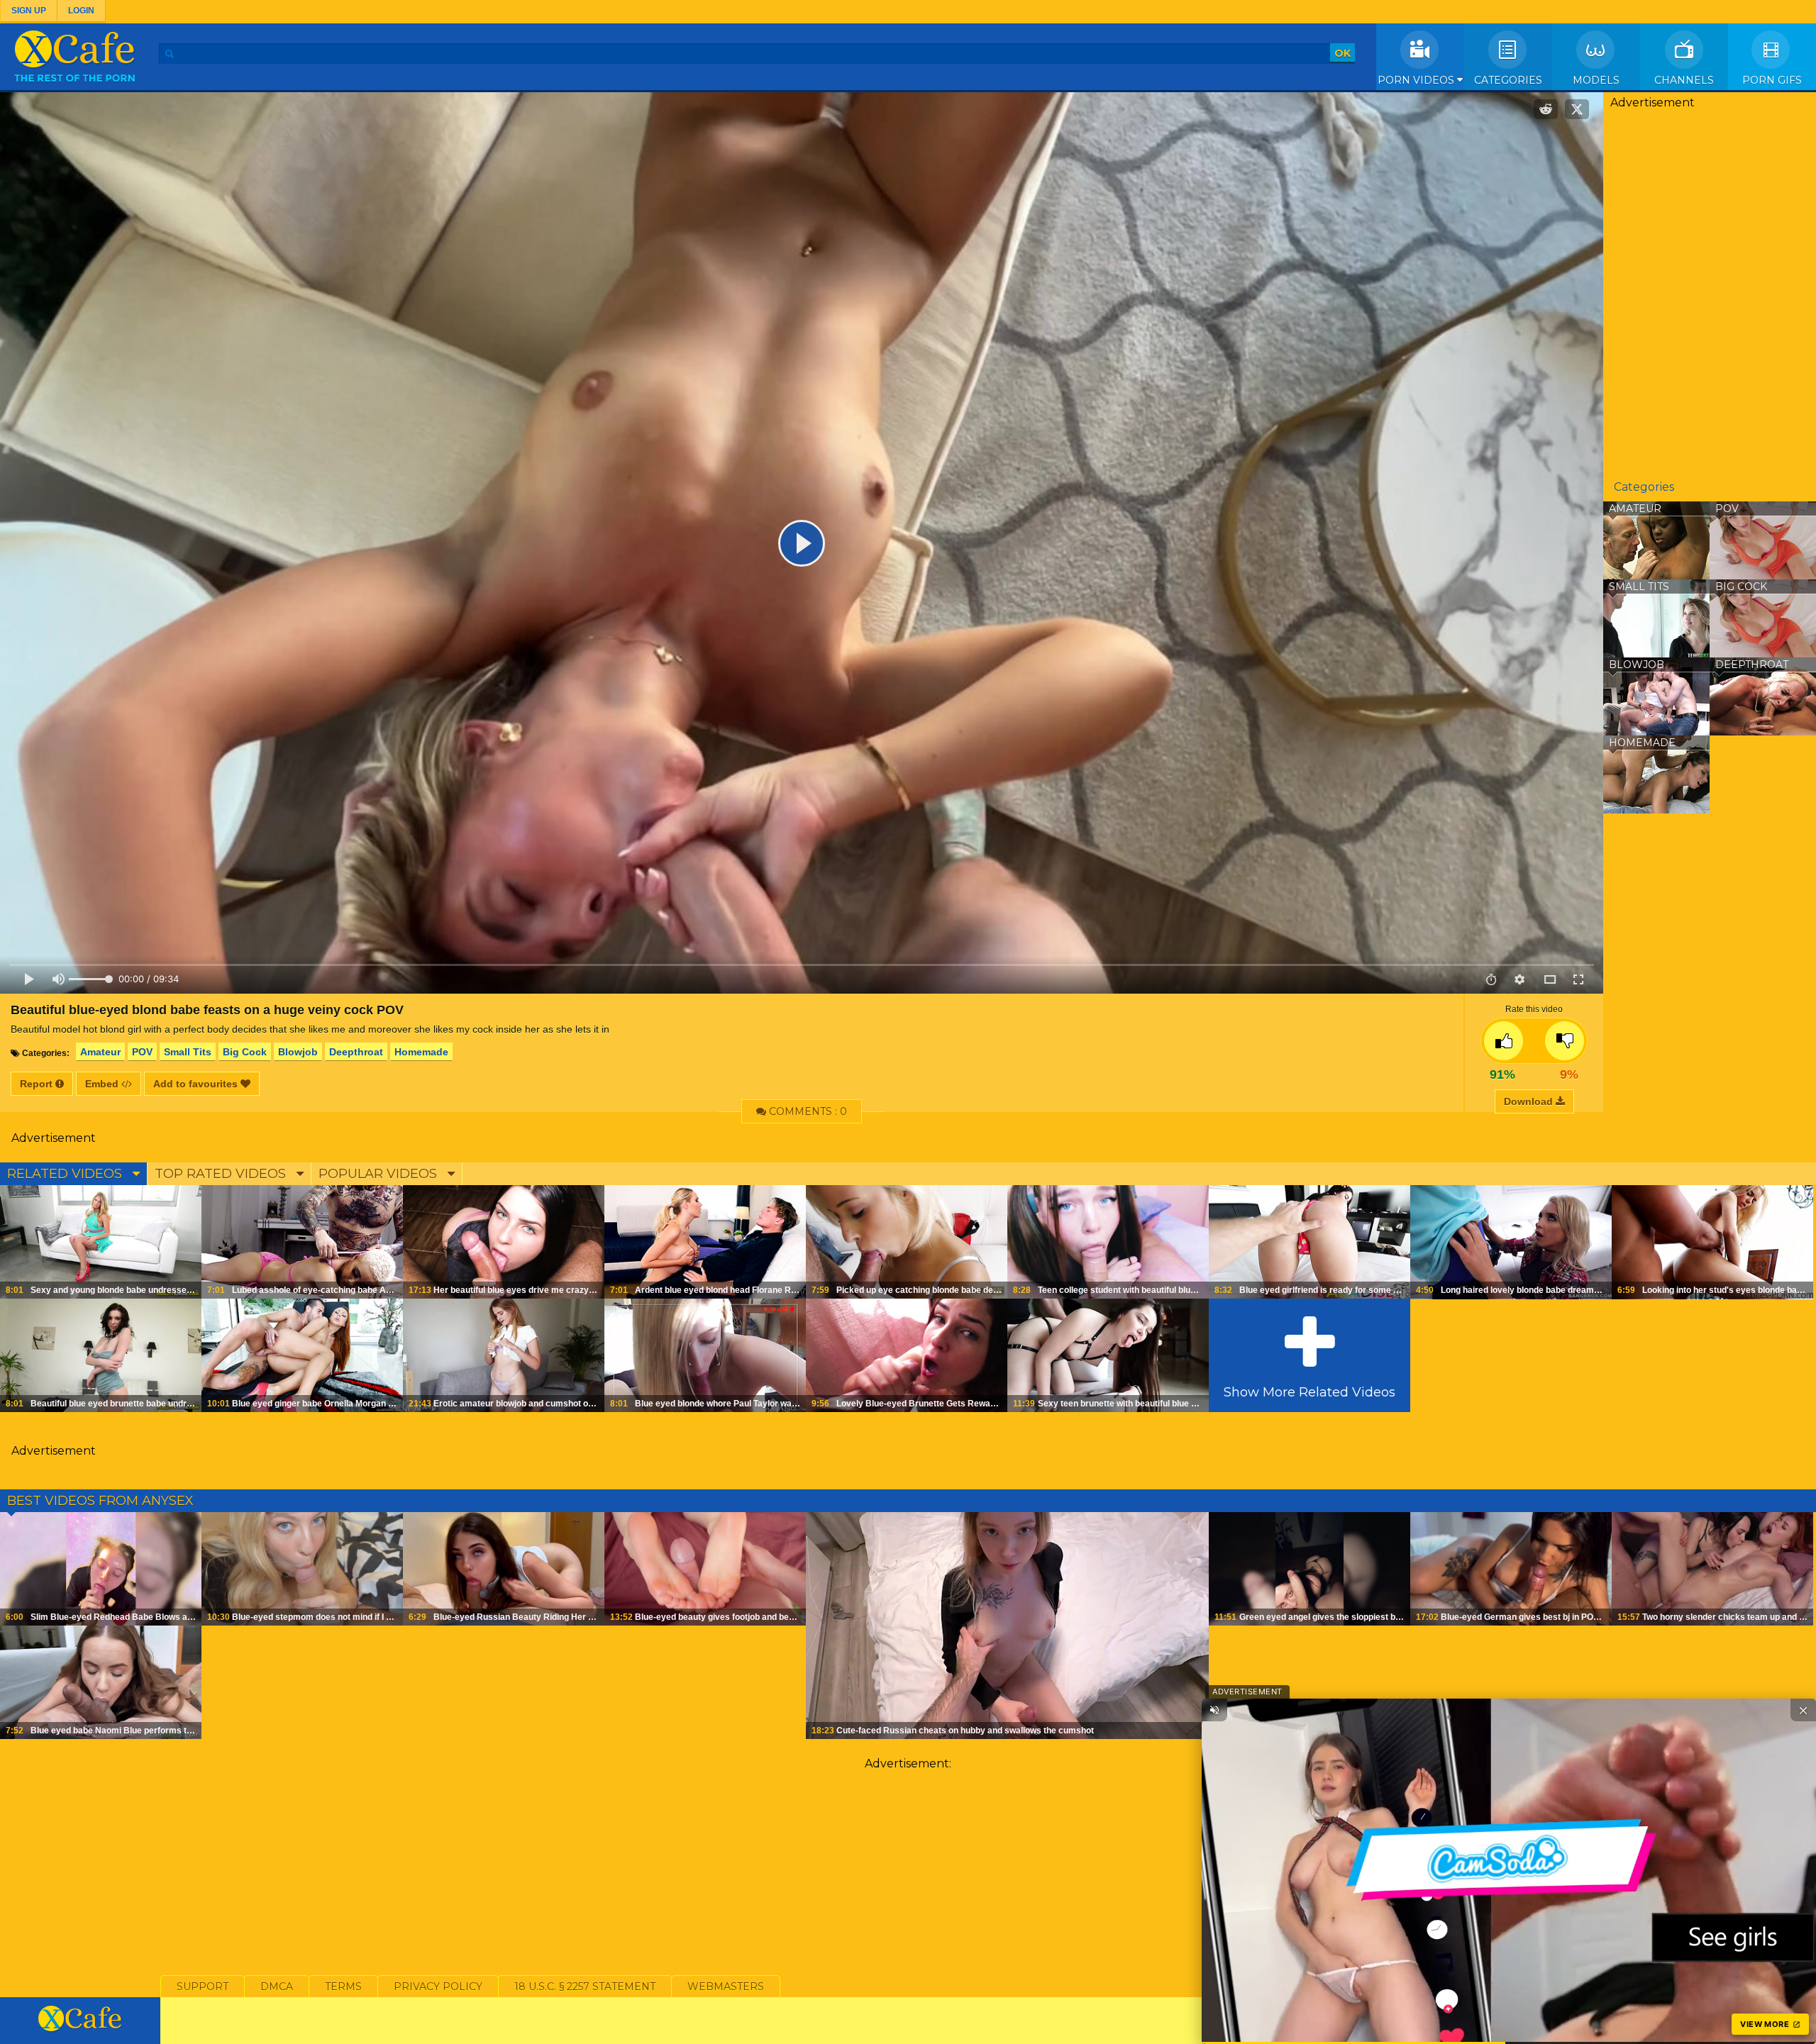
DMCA (277, 1987)
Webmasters (726, 1987)
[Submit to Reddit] (1546, 109)
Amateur (100, 1052)
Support (203, 1987)
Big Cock (245, 1052)
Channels (1684, 80)
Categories (1508, 80)
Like (1504, 1041)
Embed (103, 1084)
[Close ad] (1803, 1710)
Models (1596, 80)
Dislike (1565, 1041)
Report (38, 1084)
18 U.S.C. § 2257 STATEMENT (585, 1987)
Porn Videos (1417, 80)
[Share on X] (1577, 109)
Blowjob (298, 1052)
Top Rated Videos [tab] (222, 1174)
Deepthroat (356, 1052)
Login (81, 11)
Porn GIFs (1772, 80)
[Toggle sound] (1214, 1710)
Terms (343, 1987)
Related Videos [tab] (66, 1174)
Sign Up (29, 11)
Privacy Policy (438, 1987)
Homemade (421, 1052)
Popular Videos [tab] (380, 1174)
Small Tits (188, 1052)
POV (142, 1052)
